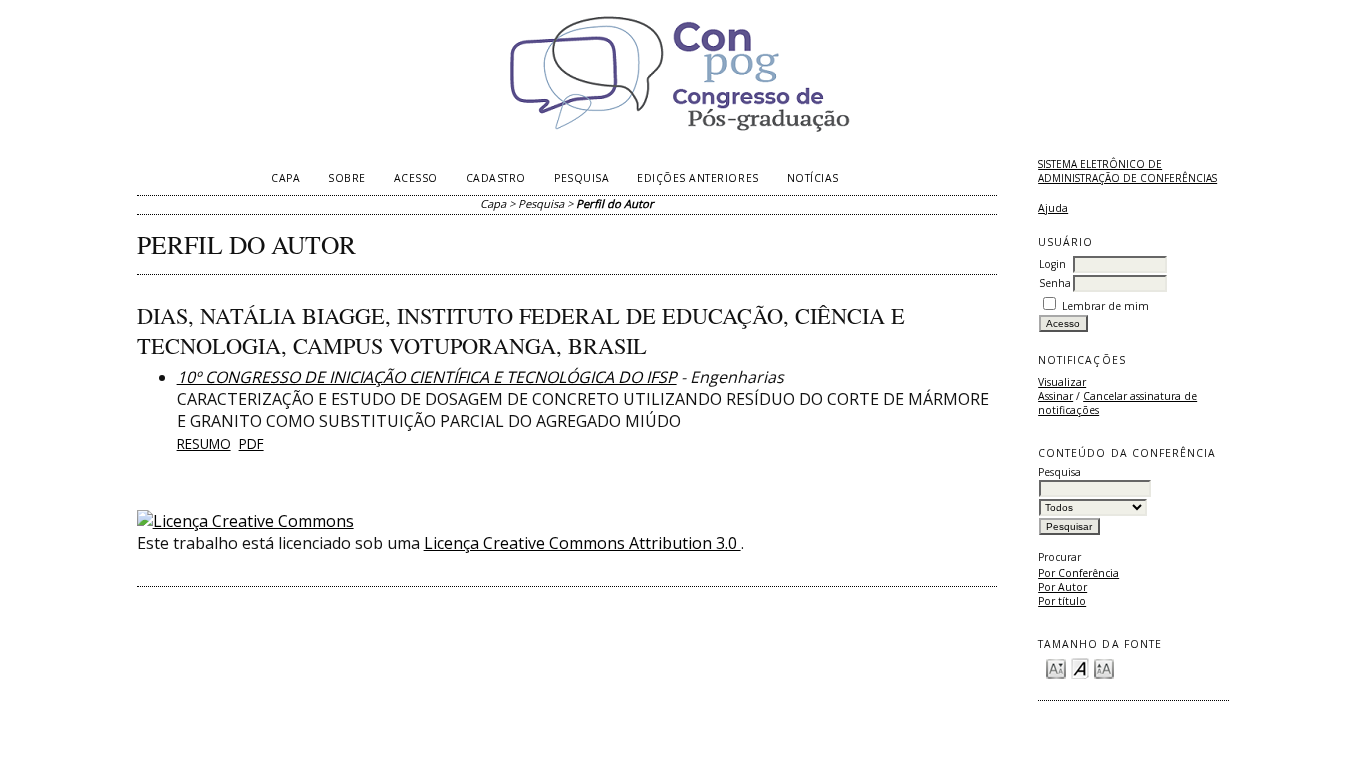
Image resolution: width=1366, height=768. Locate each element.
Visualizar (1062, 382)
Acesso (416, 178)
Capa (285, 178)
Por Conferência (1078, 573)
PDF (251, 443)
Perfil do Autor (615, 203)
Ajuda (1053, 208)
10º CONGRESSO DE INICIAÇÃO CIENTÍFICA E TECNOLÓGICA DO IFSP (427, 377)
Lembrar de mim (1105, 306)
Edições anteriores (697, 178)
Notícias (813, 178)
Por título (1062, 601)
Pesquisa (581, 178)
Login (1052, 264)
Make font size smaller (1056, 667)
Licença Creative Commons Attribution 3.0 (582, 543)
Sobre (347, 178)
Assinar (1055, 396)
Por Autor (1062, 587)
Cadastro (496, 178)
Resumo (204, 443)
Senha (1055, 283)
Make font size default (1080, 667)
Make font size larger (1104, 667)
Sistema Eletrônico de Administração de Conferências (1127, 171)
